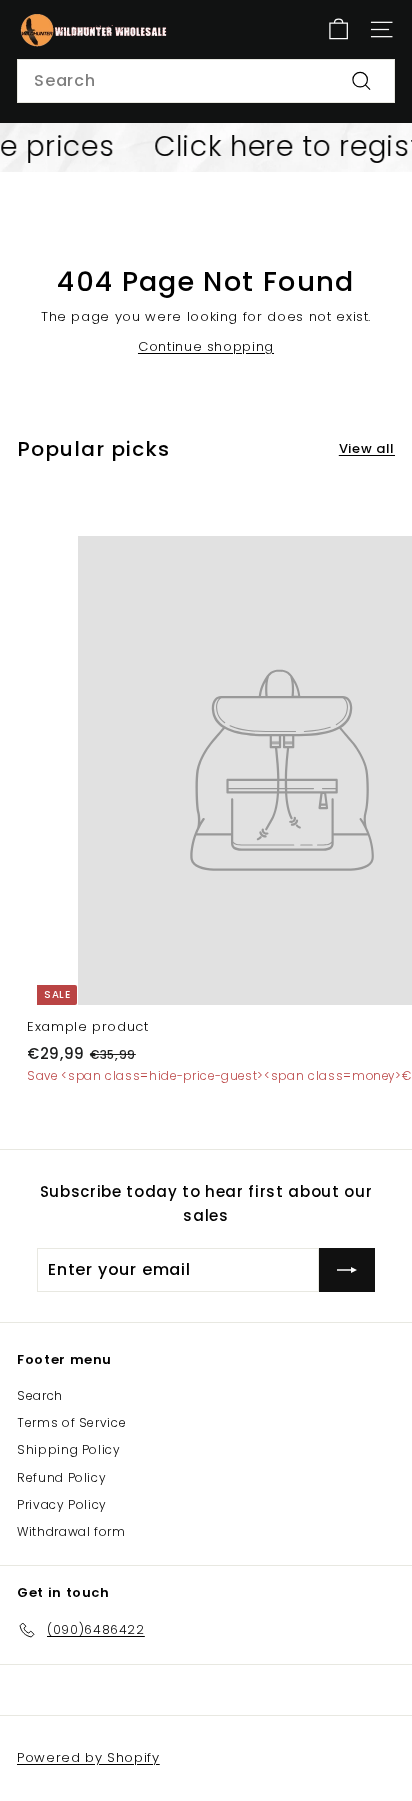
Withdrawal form (71, 1531)
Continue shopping (206, 346)
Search (40, 1395)
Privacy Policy (62, 1504)
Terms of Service (71, 1422)
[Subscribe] (347, 1270)
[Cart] (338, 29)
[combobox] (206, 81)
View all (367, 448)
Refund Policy (61, 1477)
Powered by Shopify (88, 1757)
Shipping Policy (69, 1449)
